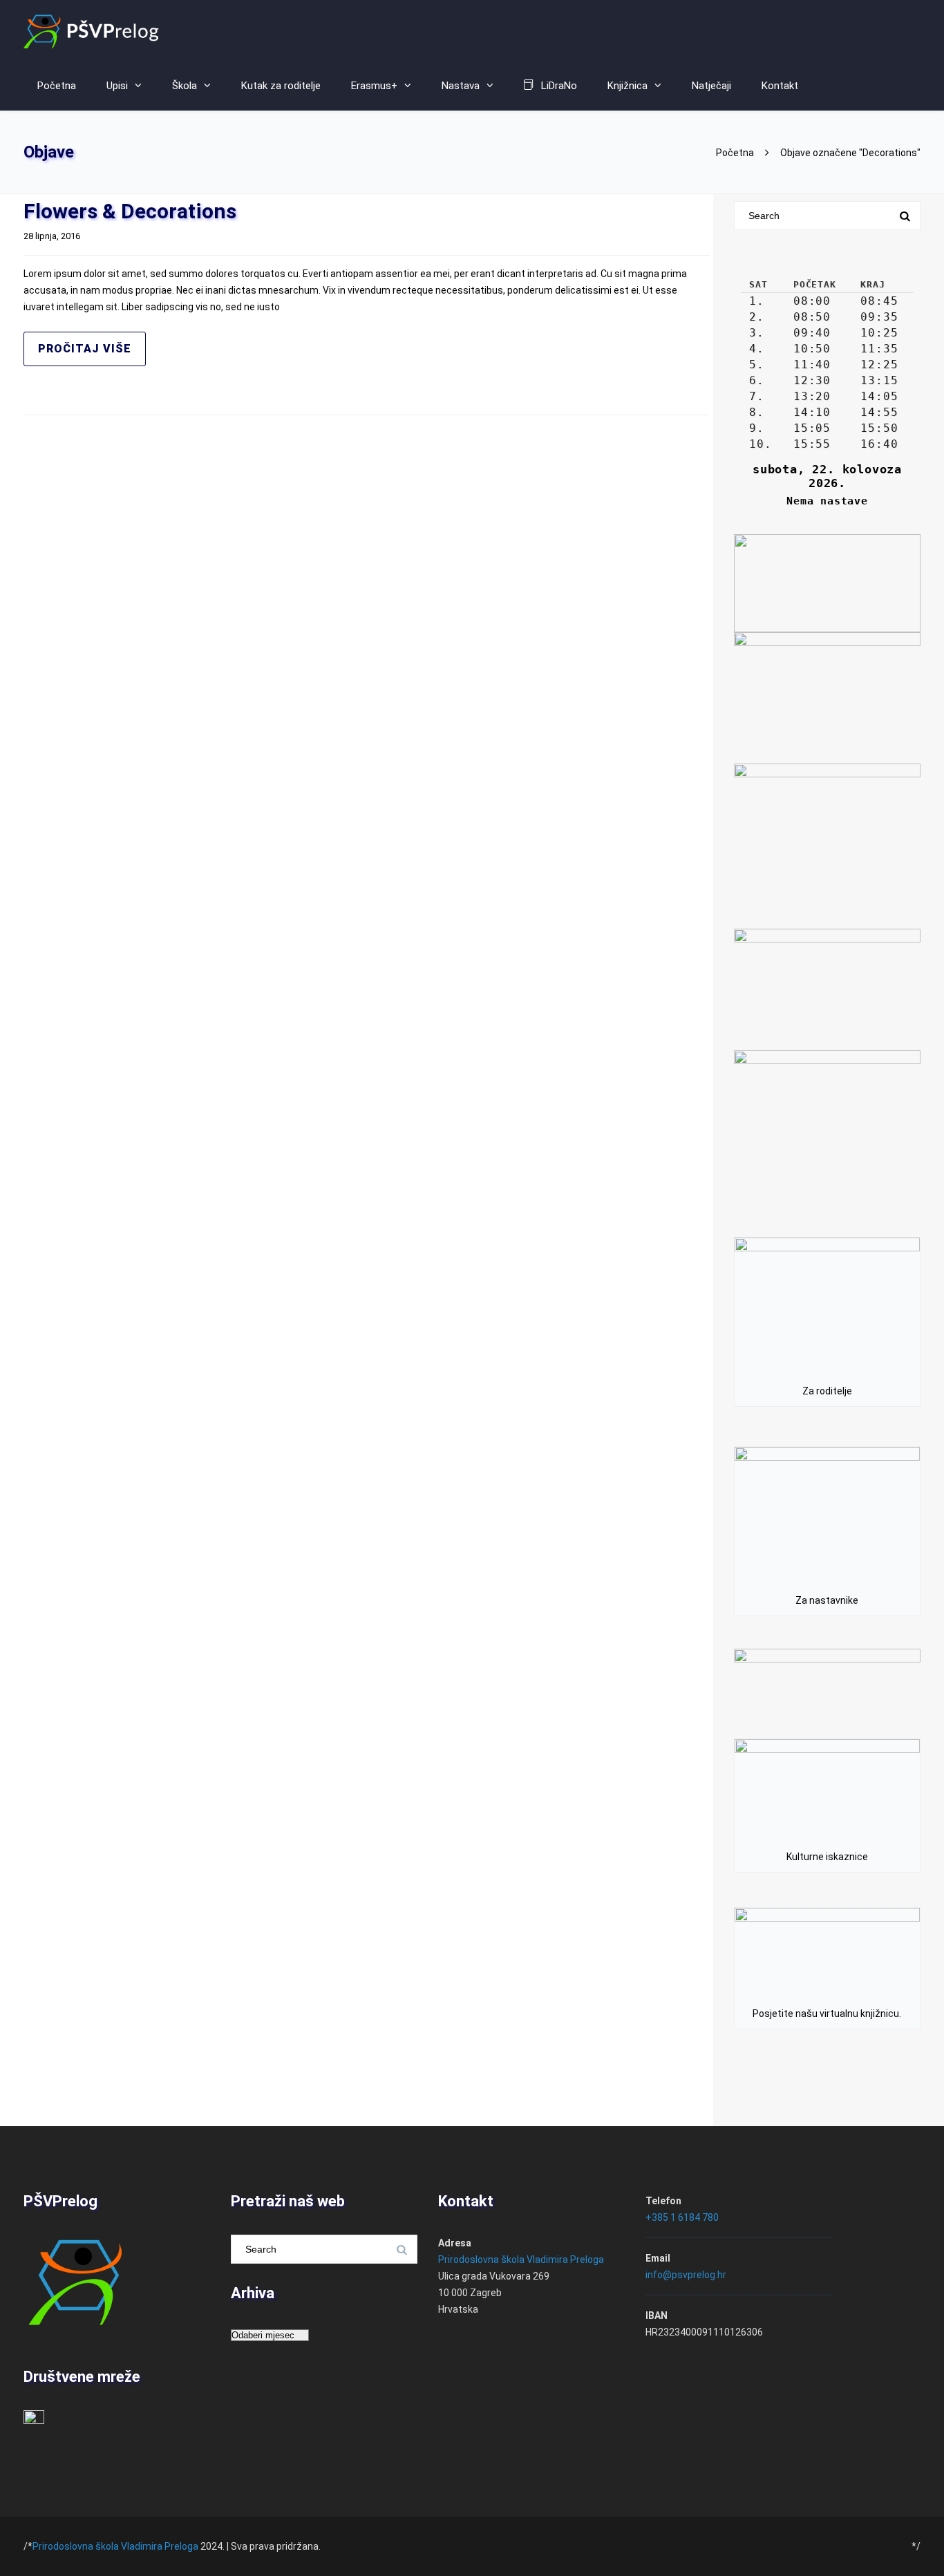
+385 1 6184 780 (682, 2217)
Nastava (461, 86)
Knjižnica (627, 86)
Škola (185, 86)
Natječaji (711, 86)
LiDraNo (559, 86)
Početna (735, 153)
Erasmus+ (374, 86)
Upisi (117, 86)
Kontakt (780, 86)
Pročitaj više (85, 349)
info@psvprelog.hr (686, 2275)
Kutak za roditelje (281, 86)
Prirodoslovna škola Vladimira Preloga (521, 2260)
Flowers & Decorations (130, 211)
